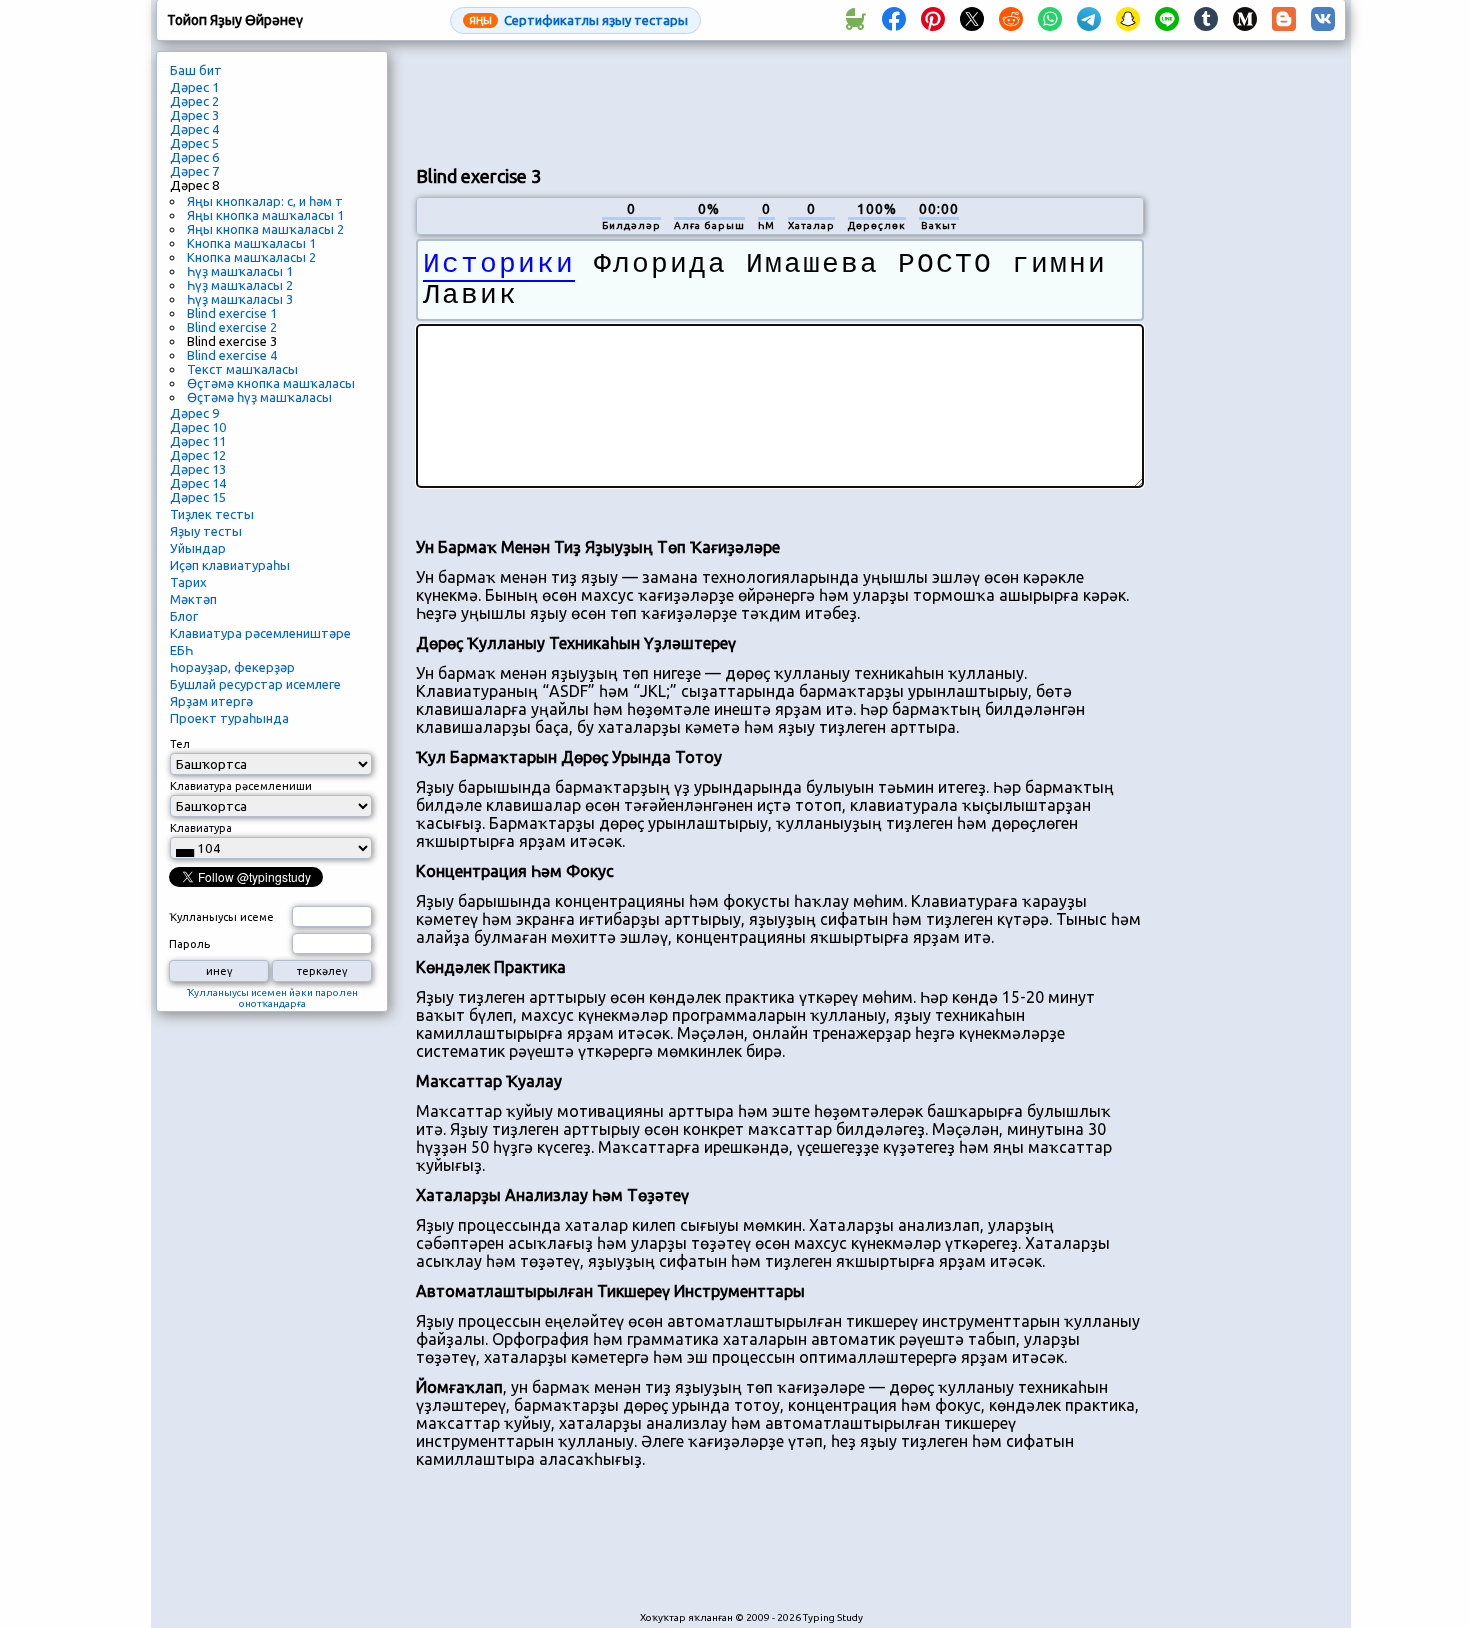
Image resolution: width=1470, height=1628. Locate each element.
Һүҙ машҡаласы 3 (240, 299)
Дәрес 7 (194, 171)
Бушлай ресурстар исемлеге (255, 684)
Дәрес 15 (198, 497)
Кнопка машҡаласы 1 (251, 243)
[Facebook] (894, 20)
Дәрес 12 (198, 455)
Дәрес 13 (198, 469)
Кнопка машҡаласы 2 (251, 257)
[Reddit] (1011, 20)
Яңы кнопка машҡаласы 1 (265, 215)
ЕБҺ (181, 650)
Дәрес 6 (194, 157)
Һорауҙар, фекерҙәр (232, 667)
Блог (184, 616)
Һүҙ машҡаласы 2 (240, 285)
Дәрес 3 (194, 115)
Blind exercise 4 (232, 355)
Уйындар (198, 548)
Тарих (188, 582)
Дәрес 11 (198, 441)
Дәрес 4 (194, 129)
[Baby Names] (855, 20)
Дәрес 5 (194, 143)
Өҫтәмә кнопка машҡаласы (271, 383)
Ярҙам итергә (211, 701)
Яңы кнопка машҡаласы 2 (265, 229)
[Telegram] (1089, 20)
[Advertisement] (780, 101)
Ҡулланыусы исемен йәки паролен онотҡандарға (272, 998)
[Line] (1167, 20)
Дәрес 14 (198, 483)
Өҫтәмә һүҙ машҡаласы (259, 397)
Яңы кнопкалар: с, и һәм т (265, 201)
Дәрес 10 (198, 427)
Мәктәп (193, 599)
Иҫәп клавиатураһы (230, 565)
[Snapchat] (1128, 20)
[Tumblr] (1206, 20)
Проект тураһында (229, 718)
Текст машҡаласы (242, 369)
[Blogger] (1284, 20)
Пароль (189, 944)
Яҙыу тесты (206, 531)
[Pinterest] (933, 20)
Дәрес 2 (194, 101)
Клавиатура (201, 828)
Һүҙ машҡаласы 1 (240, 271)
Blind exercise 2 (232, 327)
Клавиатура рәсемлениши (241, 786)
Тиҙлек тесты (212, 514)
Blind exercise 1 (232, 313)
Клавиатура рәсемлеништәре (260, 633)
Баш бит (196, 70)
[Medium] (1245, 20)
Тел (180, 744)
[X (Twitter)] (972, 20)
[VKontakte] (1323, 20)
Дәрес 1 (194, 87)
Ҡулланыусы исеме (221, 917)
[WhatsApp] (1050, 20)
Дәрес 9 (194, 413)
